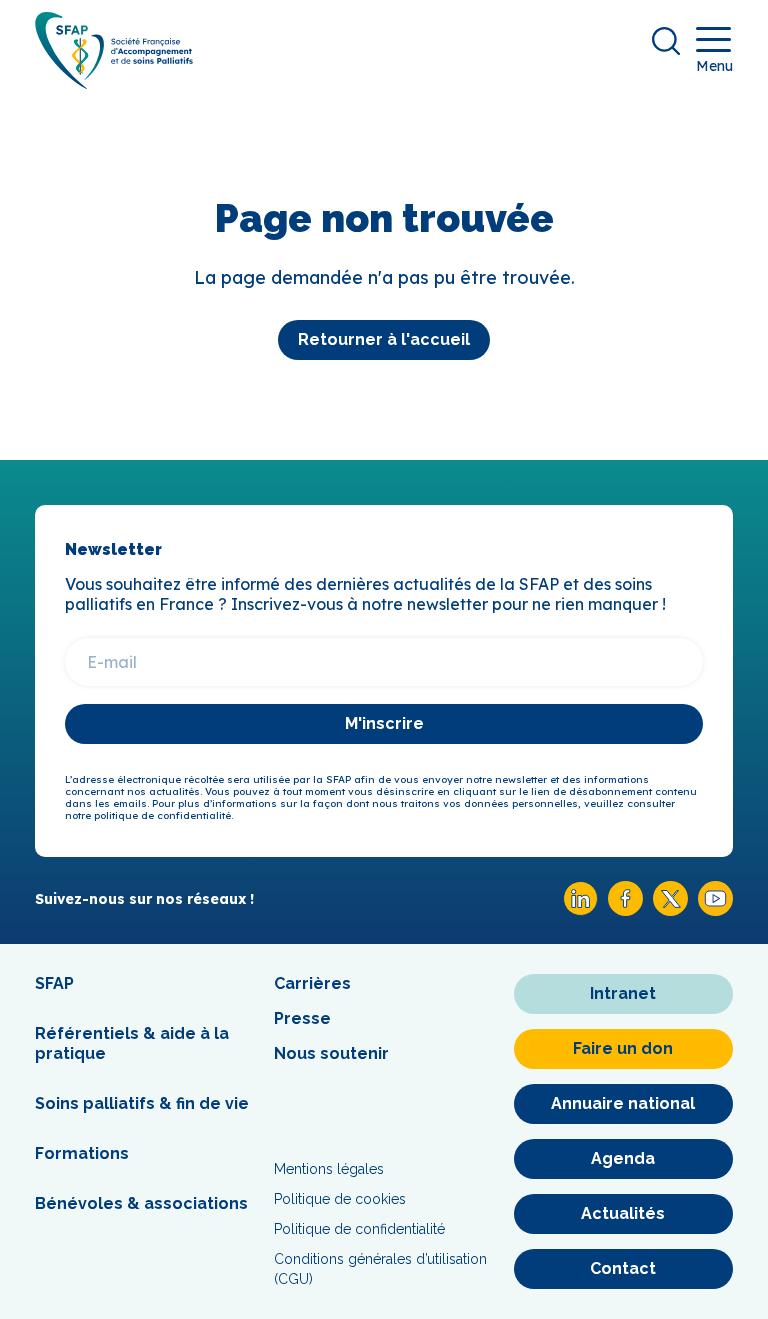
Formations (82, 1153)
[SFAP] (114, 82)
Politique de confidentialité (359, 1229)
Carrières (312, 983)
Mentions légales (329, 1169)
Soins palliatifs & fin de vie (142, 1103)
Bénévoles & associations (141, 1203)
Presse (302, 1018)
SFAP (54, 983)
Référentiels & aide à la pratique (132, 1043)
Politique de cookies (340, 1199)
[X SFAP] (670, 910)
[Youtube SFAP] (715, 910)
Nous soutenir (331, 1053)
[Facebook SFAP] (625, 910)
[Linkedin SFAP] (580, 910)
